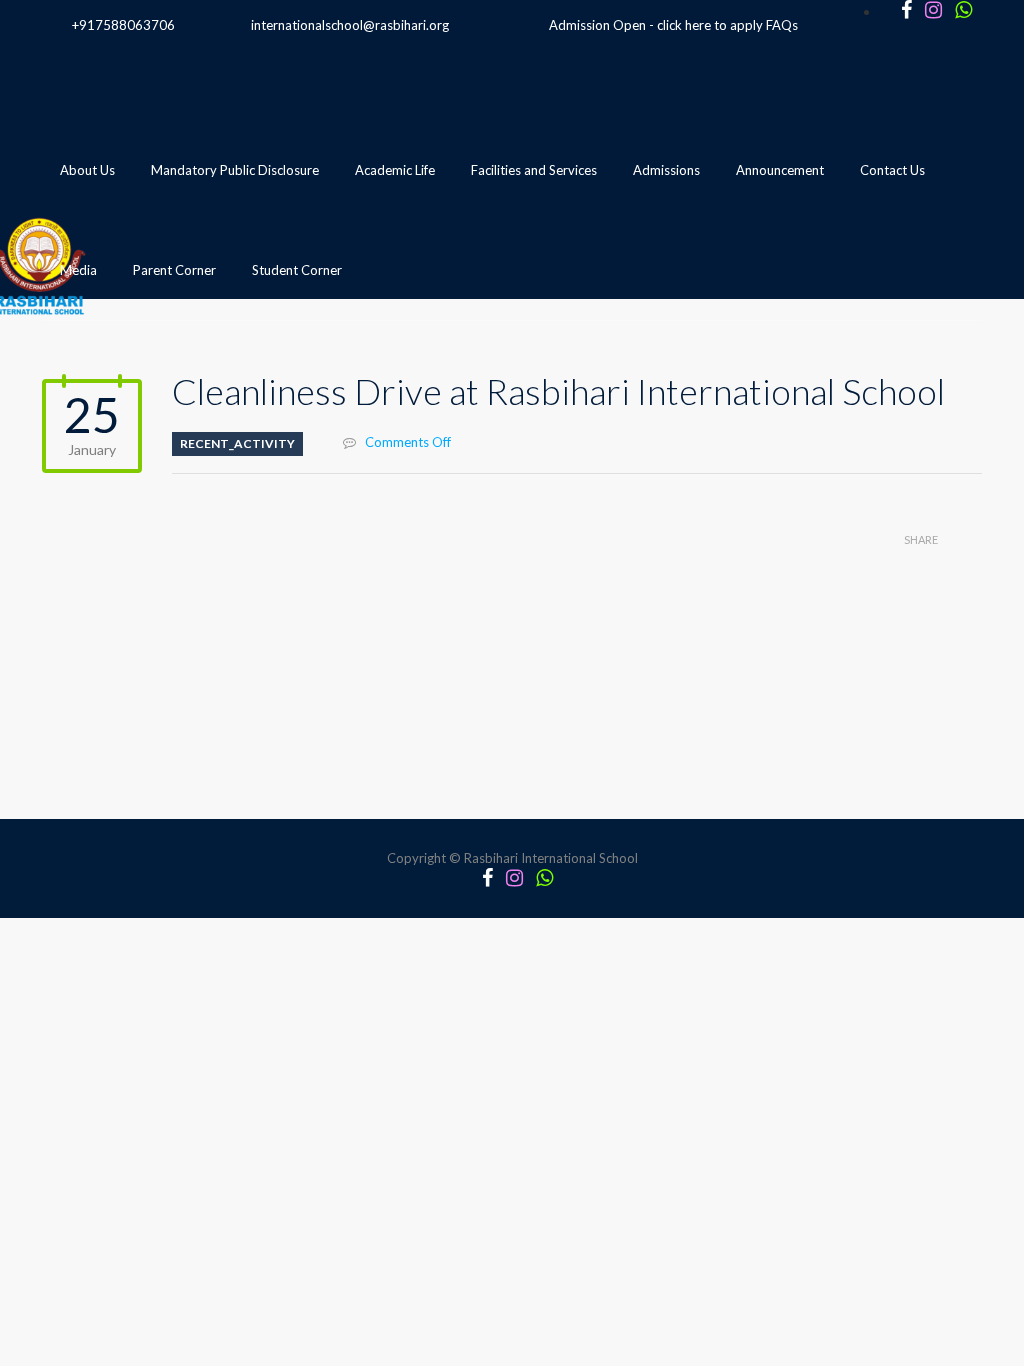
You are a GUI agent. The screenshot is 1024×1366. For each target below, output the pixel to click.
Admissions (666, 170)
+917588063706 (123, 25)
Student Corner (297, 270)
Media (78, 270)
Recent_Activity (237, 443)
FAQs (782, 25)
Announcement (780, 170)
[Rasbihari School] (131, 371)
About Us (87, 170)
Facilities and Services (534, 170)
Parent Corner (174, 270)
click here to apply (710, 25)
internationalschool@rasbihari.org (350, 25)
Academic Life (395, 170)
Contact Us (892, 170)
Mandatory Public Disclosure (235, 170)
